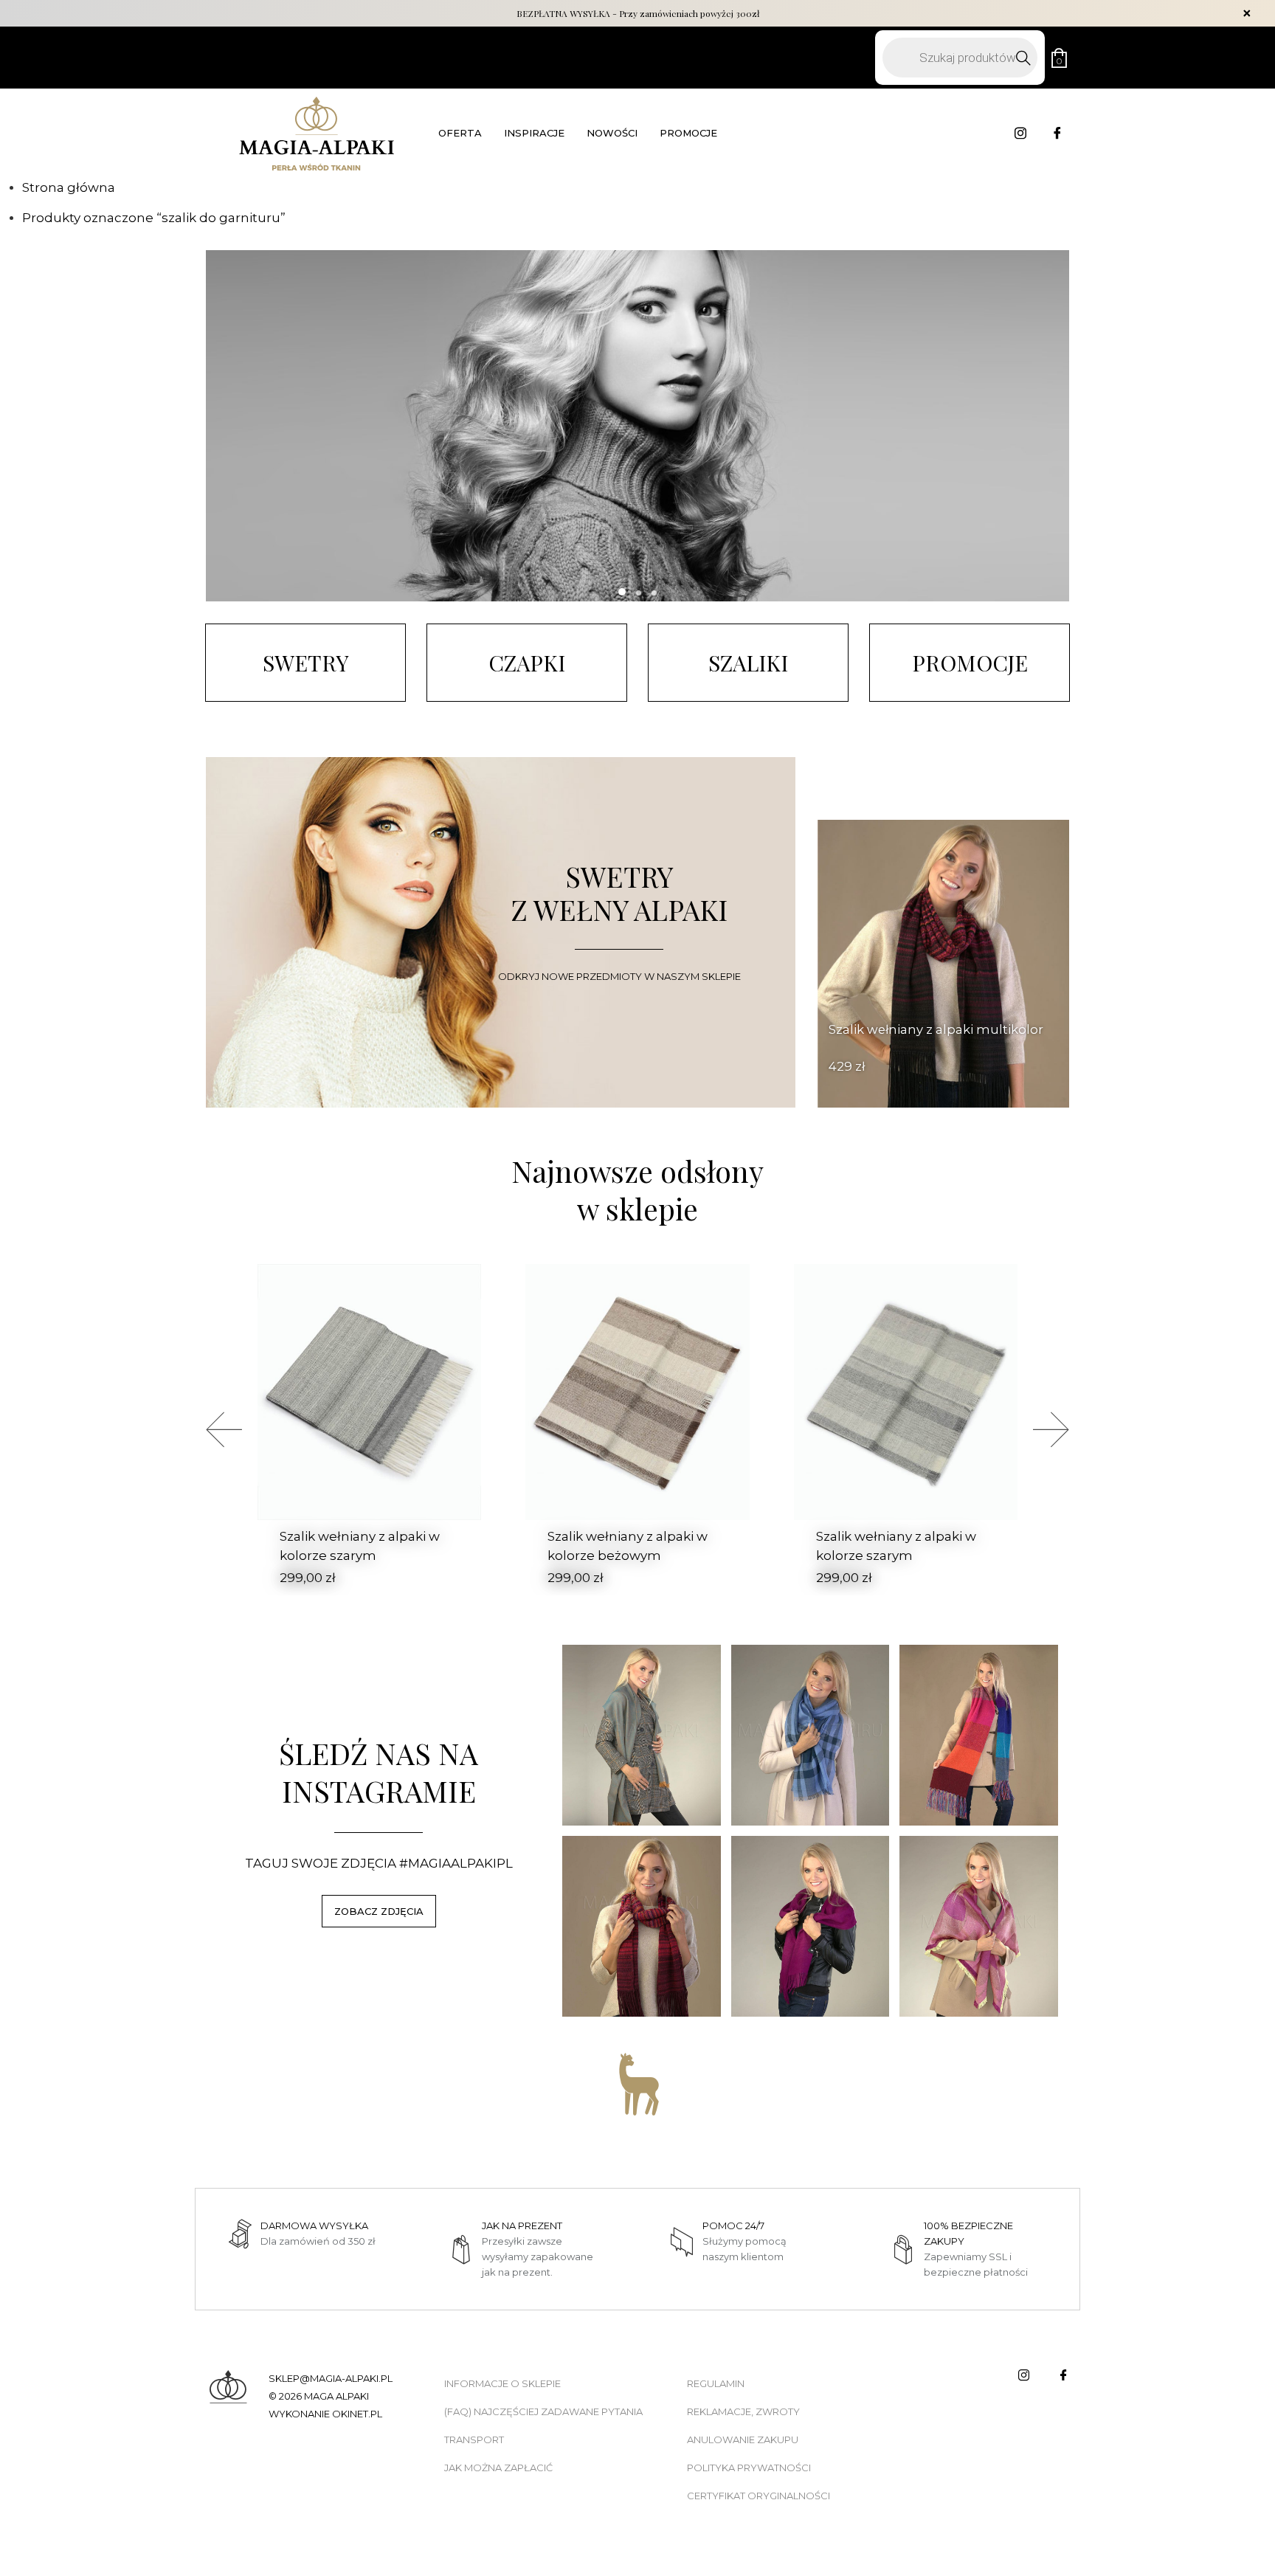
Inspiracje (534, 133)
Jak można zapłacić (498, 2468)
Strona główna (69, 187)
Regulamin (716, 2383)
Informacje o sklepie (502, 2383)
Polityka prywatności (749, 2468)
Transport (474, 2439)
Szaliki (748, 662)
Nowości (612, 133)
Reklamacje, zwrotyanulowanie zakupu (743, 2425)
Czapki (527, 662)
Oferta (460, 133)
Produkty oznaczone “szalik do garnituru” (154, 218)
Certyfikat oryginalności (759, 2496)
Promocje (688, 133)
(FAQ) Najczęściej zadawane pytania (543, 2411)
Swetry (306, 662)
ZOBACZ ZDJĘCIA (379, 1911)
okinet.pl (357, 2414)
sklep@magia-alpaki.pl (331, 2378)
